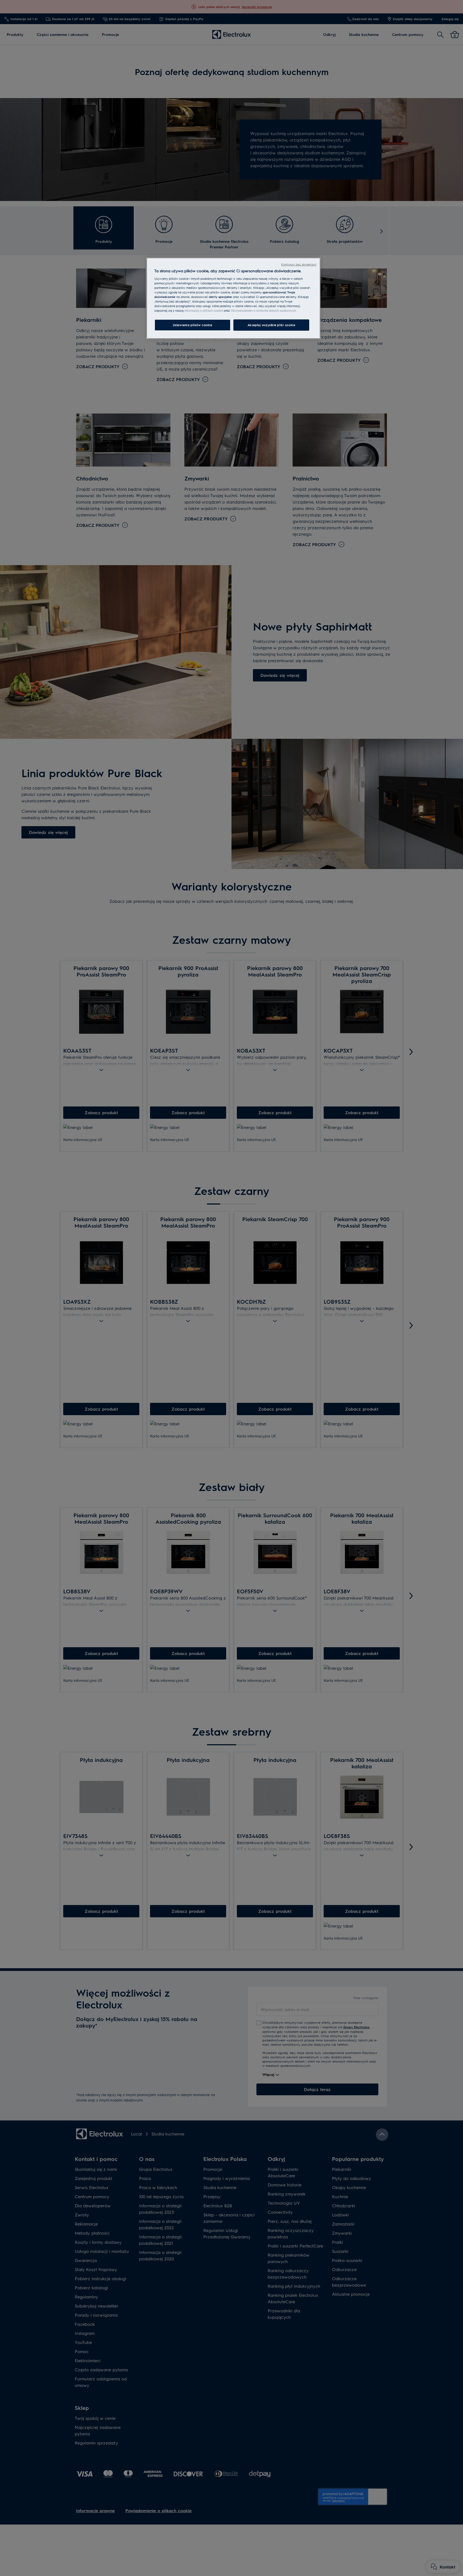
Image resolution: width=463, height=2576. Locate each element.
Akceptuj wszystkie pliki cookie (271, 325)
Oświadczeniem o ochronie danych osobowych (263, 310)
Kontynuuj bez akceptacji (299, 264)
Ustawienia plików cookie (193, 325)
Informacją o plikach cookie (204, 310)
